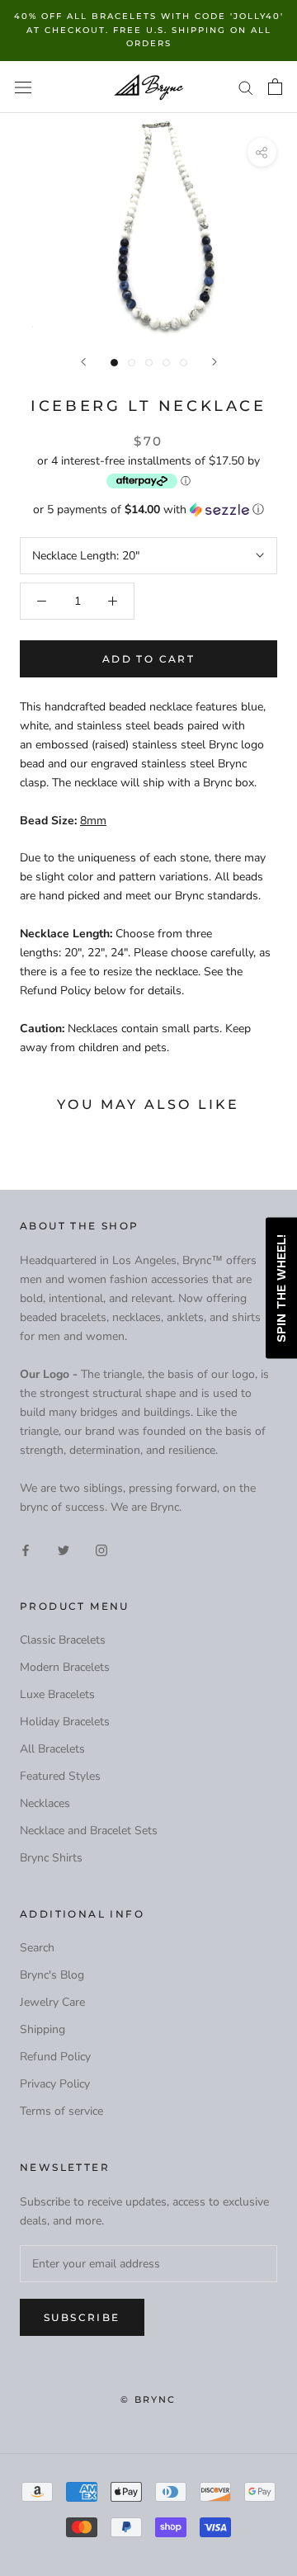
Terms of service (61, 2111)
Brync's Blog (52, 1975)
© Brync (148, 2399)
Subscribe (82, 2317)
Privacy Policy (55, 2084)
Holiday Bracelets (65, 1722)
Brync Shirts (51, 1858)
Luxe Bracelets (57, 1694)
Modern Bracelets (65, 1667)
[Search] (246, 87)
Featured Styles (60, 1776)
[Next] (214, 362)
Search (37, 1948)
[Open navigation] (23, 87)
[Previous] (83, 362)
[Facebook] (26, 1549)
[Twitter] (64, 1549)
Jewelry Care (52, 2002)
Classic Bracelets (63, 1640)
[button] (148, 510)
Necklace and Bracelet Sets (89, 1831)
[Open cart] (275, 87)
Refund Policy (55, 2057)
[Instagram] (101, 1549)
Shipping (42, 2029)
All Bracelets (52, 1749)
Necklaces (45, 1803)
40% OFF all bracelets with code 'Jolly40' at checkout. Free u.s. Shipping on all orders (149, 30)
